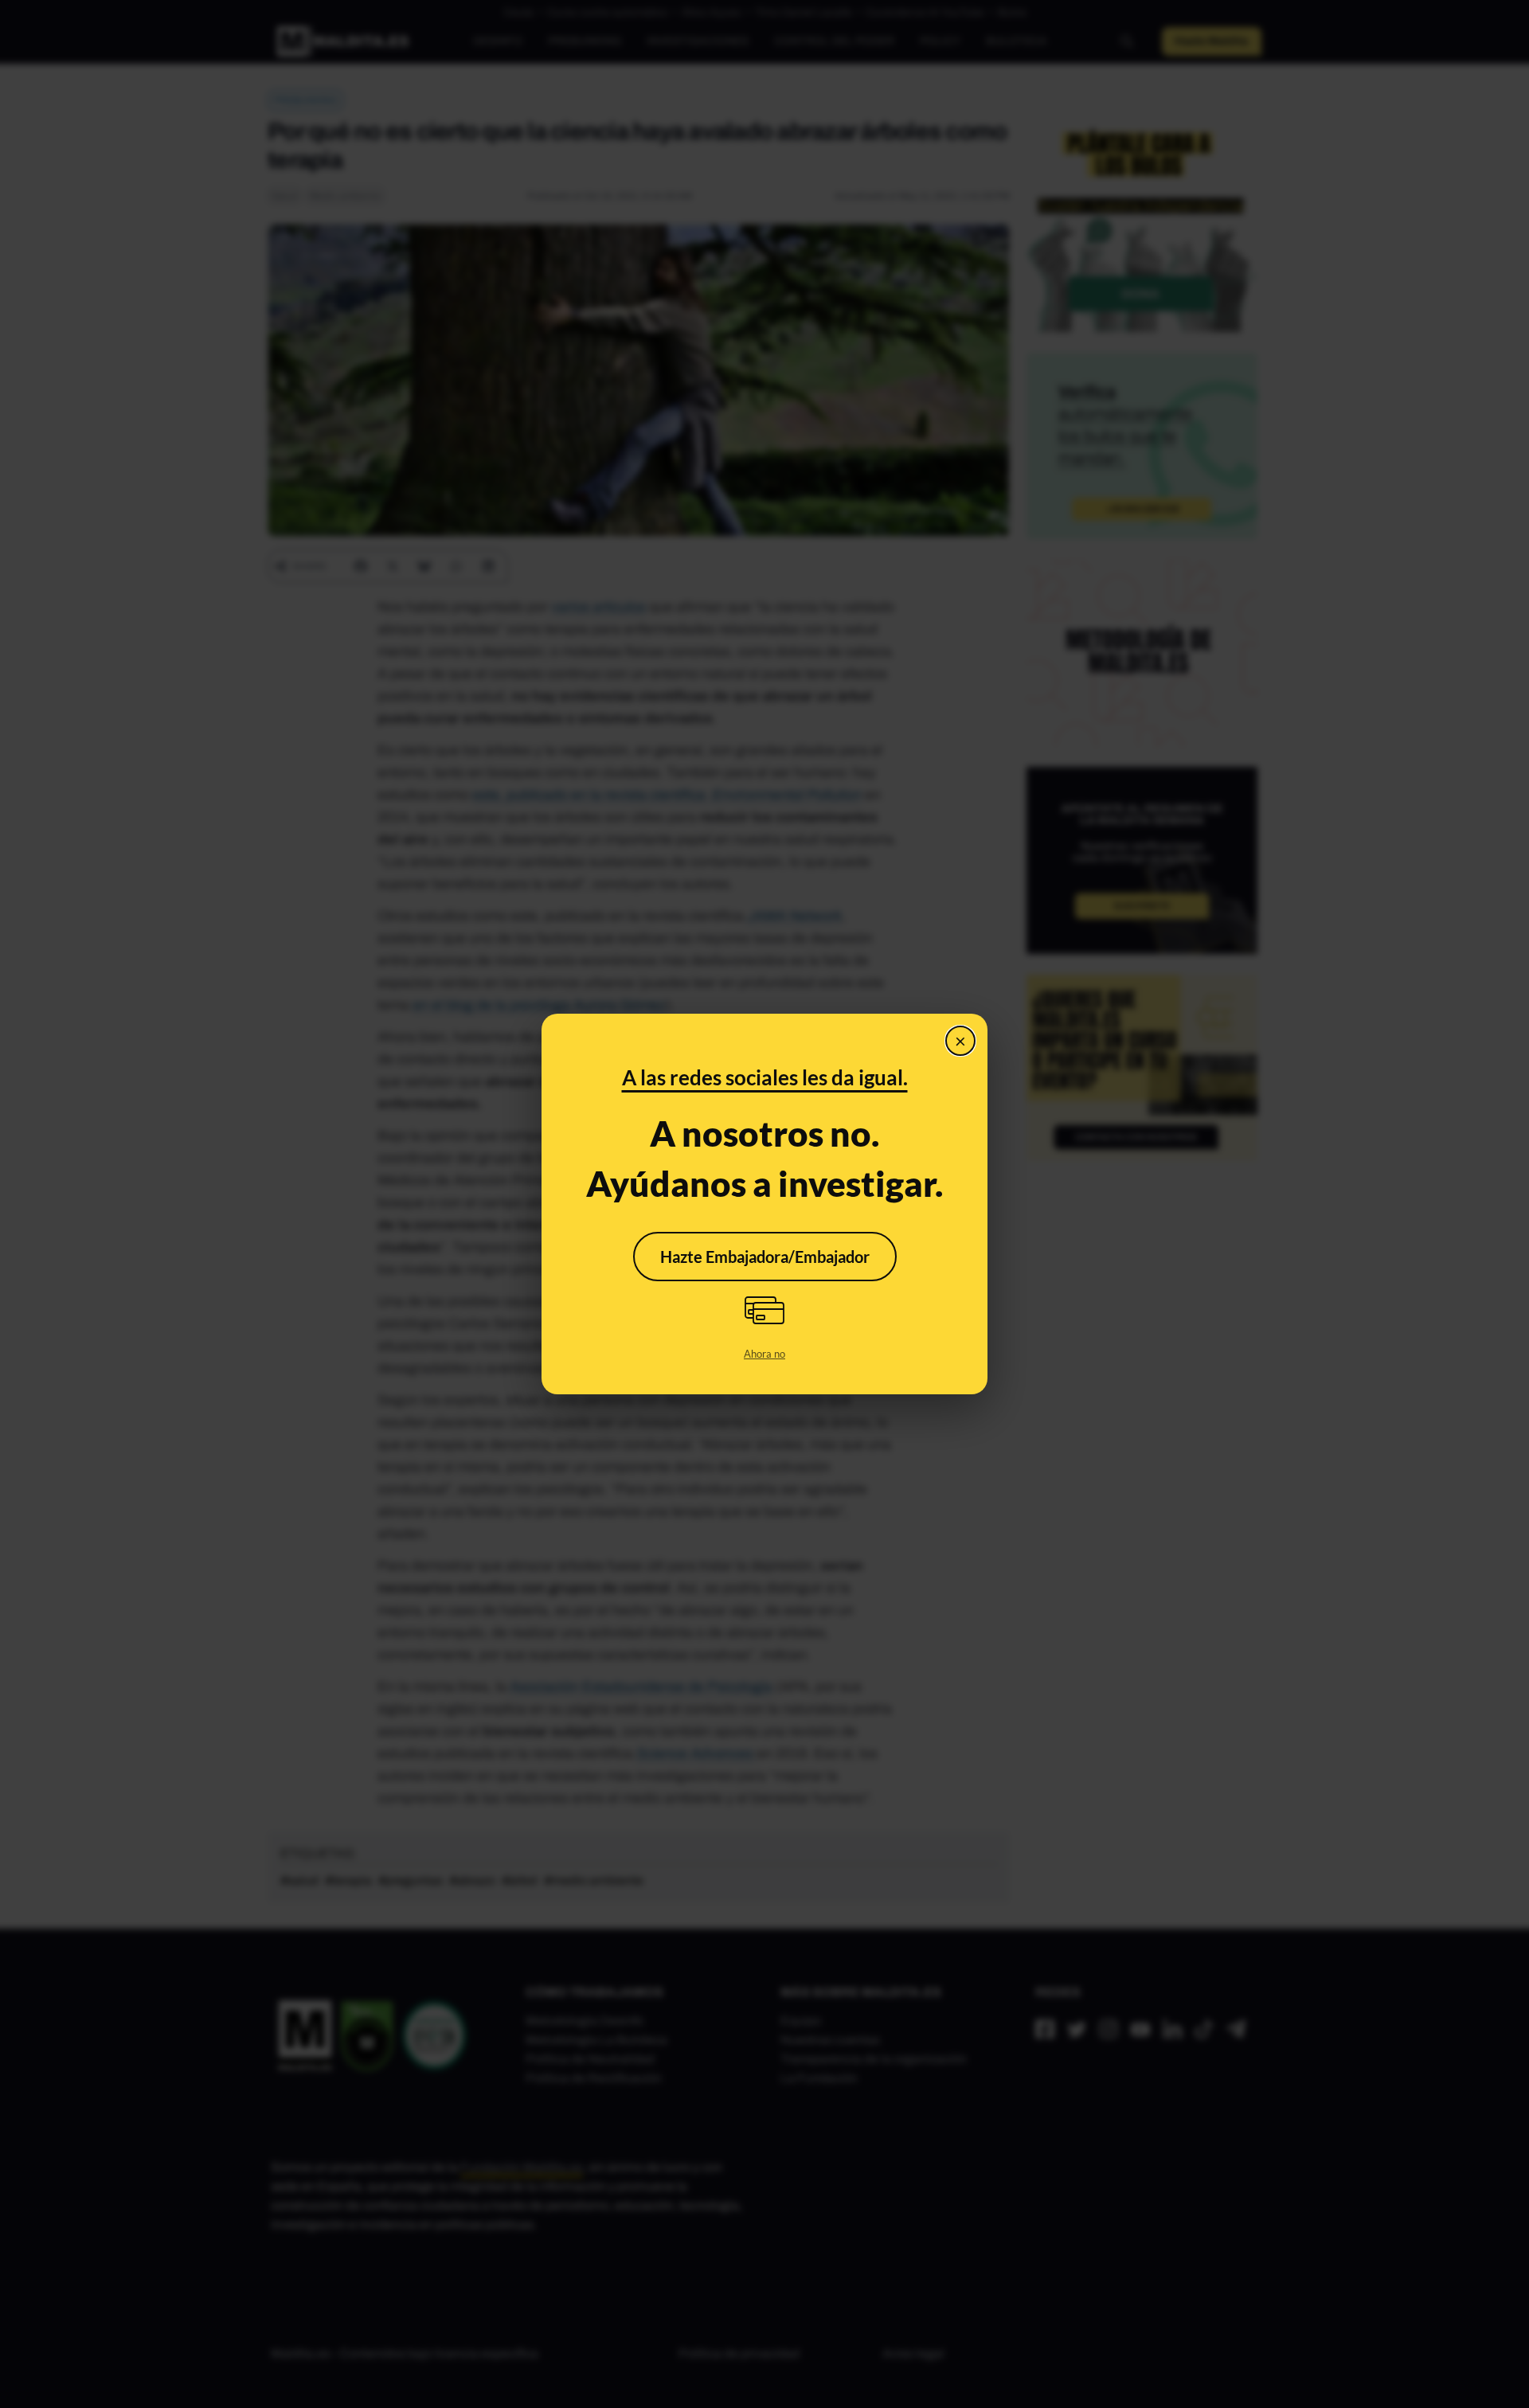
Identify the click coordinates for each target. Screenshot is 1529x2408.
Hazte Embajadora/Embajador (765, 1257)
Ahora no (764, 1354)
